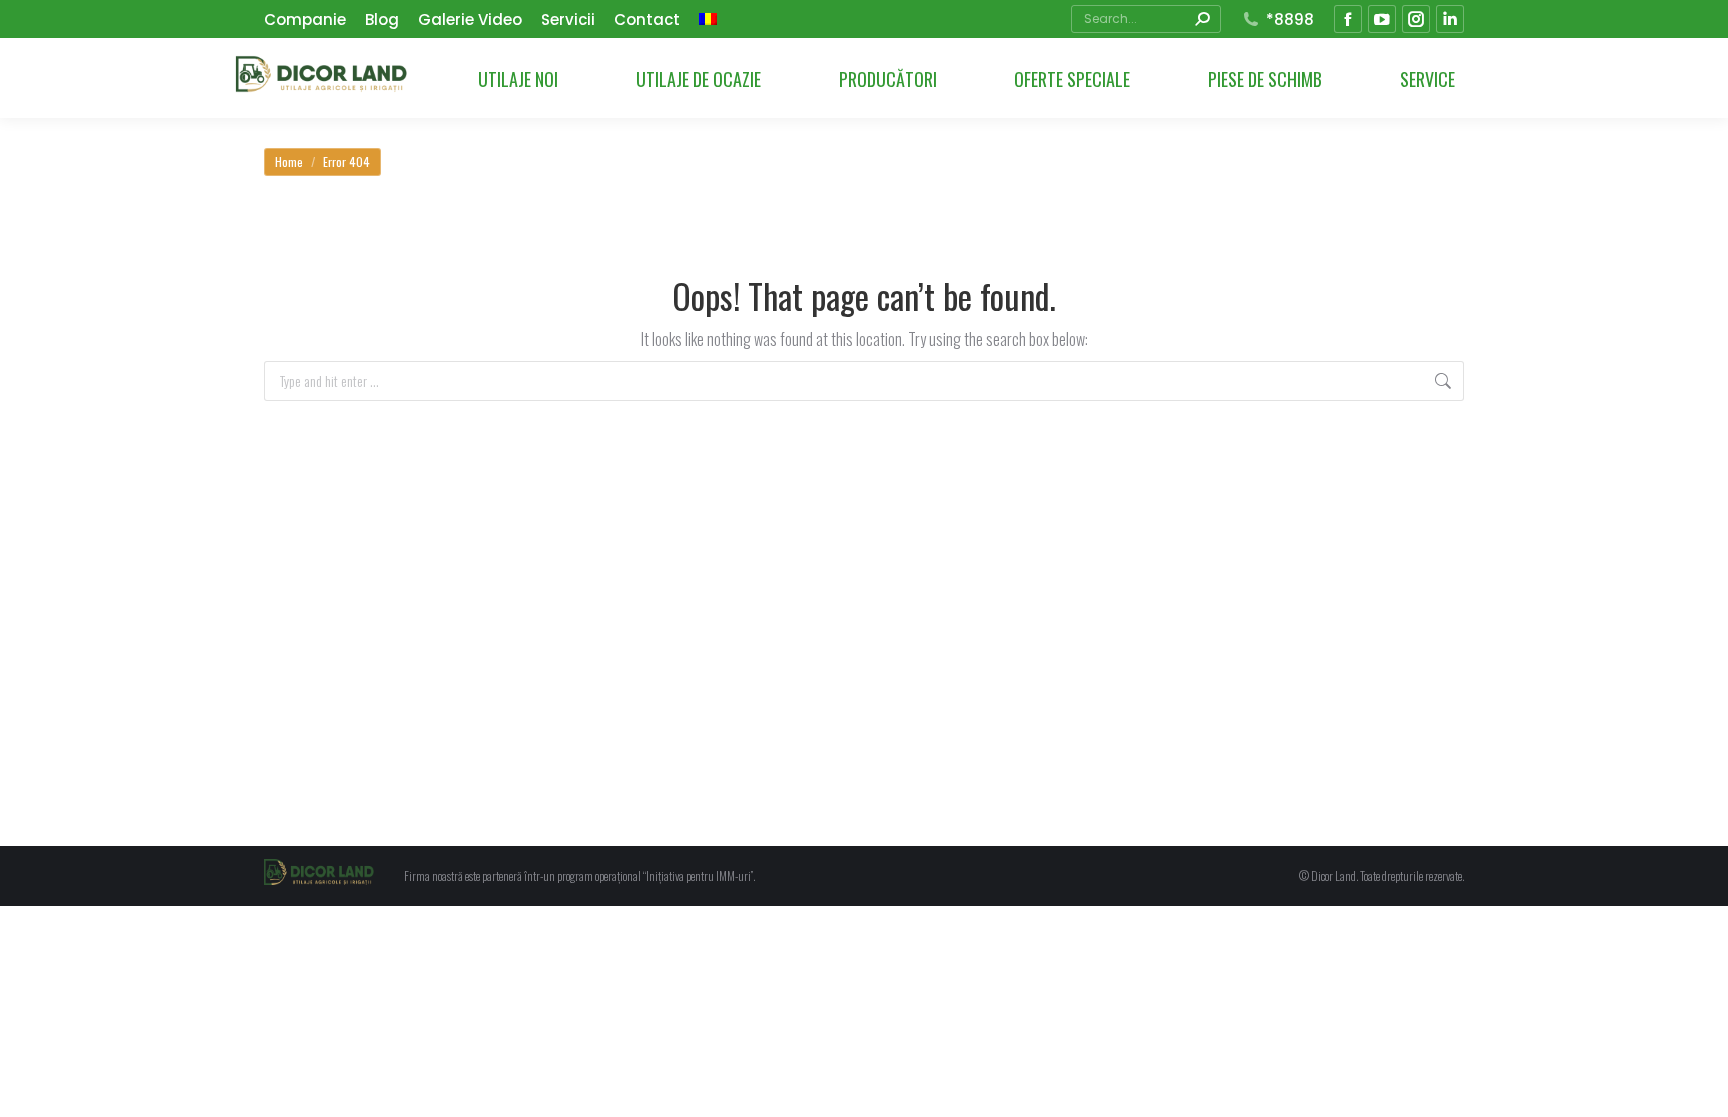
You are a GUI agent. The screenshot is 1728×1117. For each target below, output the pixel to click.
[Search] (1202, 19)
